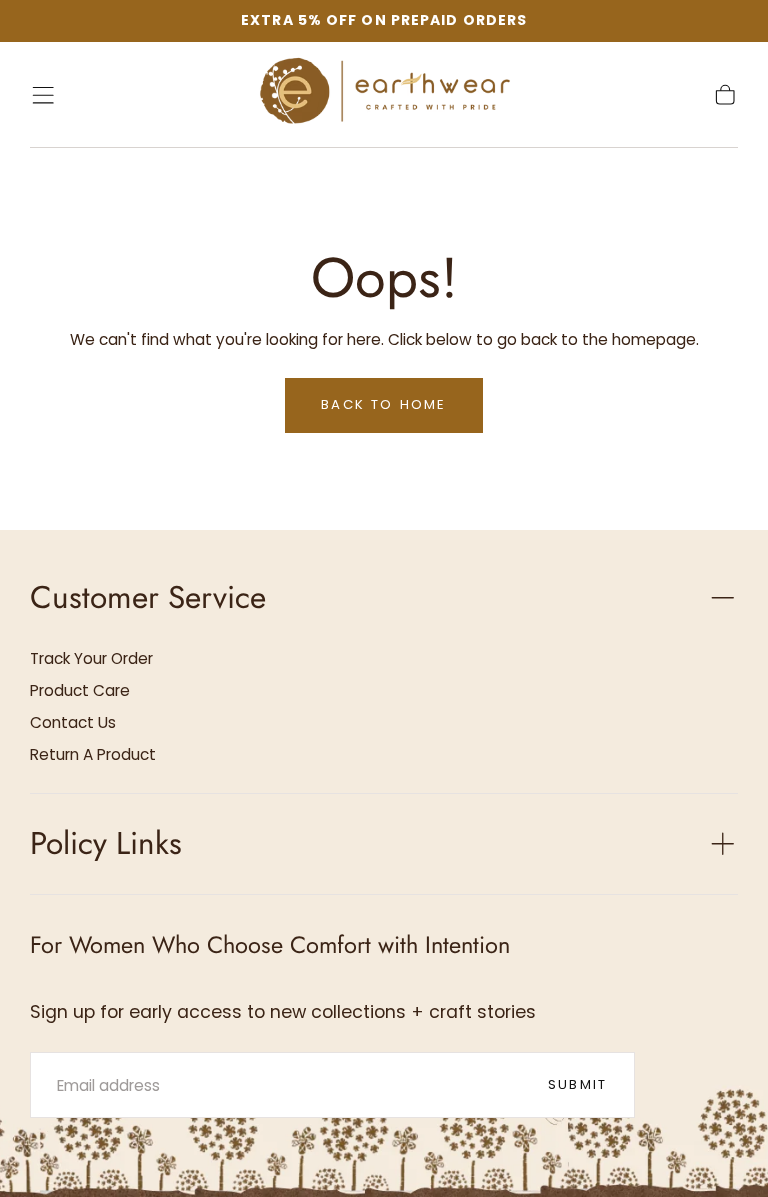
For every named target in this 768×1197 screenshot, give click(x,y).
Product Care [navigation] (80, 690)
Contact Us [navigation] (73, 722)
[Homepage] (384, 95)
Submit (577, 1084)
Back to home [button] (383, 404)
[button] (43, 95)
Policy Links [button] (106, 843)
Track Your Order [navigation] (91, 658)
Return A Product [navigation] (93, 754)
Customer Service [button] (148, 597)
